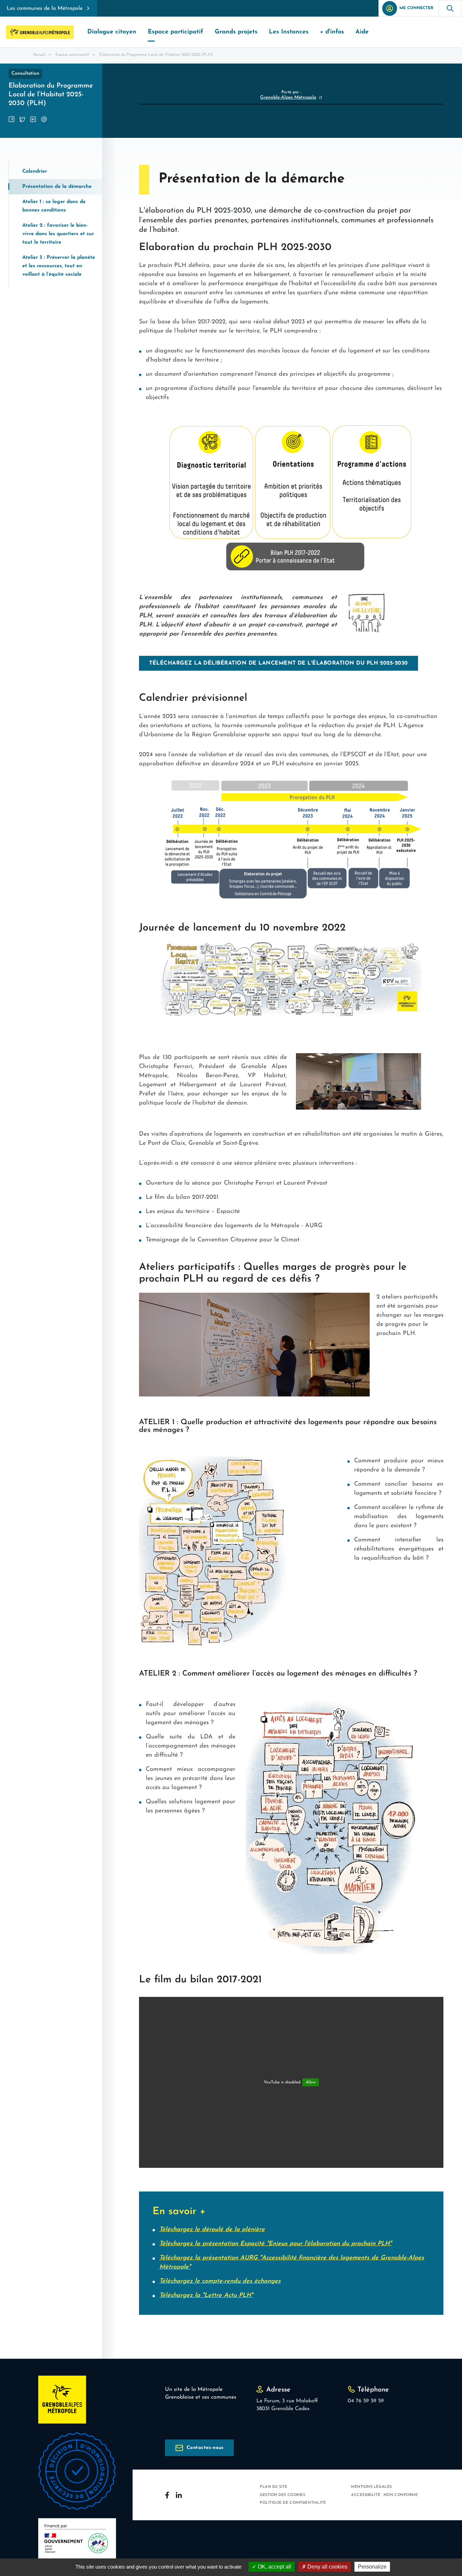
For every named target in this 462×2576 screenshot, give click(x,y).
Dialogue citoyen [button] (112, 32)
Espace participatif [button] (176, 32)
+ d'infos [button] (332, 32)
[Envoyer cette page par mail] (44, 119)
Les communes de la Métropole (45, 8)
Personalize (372, 2567)
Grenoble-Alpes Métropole (288, 97)
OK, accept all (274, 2567)
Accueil (39, 55)
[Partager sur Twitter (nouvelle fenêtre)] (22, 119)
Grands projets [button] (236, 32)
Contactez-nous (205, 2448)
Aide (362, 32)
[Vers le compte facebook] (167, 2495)
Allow (311, 2082)
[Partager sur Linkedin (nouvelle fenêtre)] (33, 119)
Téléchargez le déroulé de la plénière (212, 2230)
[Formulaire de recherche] (450, 8)
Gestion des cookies (282, 2495)
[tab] (55, 171)
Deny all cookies (327, 2567)
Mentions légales (372, 2487)
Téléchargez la (206, 2296)
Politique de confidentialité (293, 2503)
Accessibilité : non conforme (384, 2495)
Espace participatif (72, 55)
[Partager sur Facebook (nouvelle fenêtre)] (11, 119)
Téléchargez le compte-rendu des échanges (220, 2281)
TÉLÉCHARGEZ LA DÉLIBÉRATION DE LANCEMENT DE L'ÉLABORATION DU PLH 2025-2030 (279, 663)
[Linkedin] (179, 2495)
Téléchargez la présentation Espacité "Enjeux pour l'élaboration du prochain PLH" (275, 2244)
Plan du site (274, 2487)
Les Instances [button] (289, 32)
